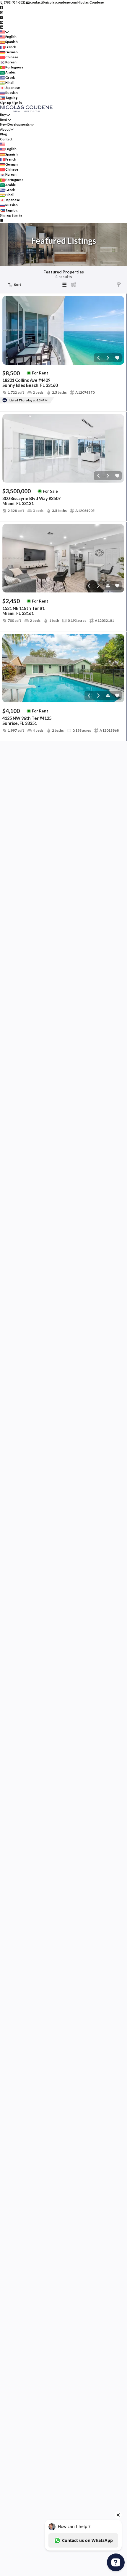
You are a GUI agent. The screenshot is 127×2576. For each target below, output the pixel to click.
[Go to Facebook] (2, 7)
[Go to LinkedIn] (2, 27)
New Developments (15, 124)
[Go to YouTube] (2, 22)
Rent (4, 120)
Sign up (6, 103)
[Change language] (4, 32)
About (5, 129)
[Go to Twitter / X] (2, 17)
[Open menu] (2, 220)
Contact (6, 139)
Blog (3, 134)
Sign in (17, 103)
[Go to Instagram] (2, 12)
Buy (3, 114)
